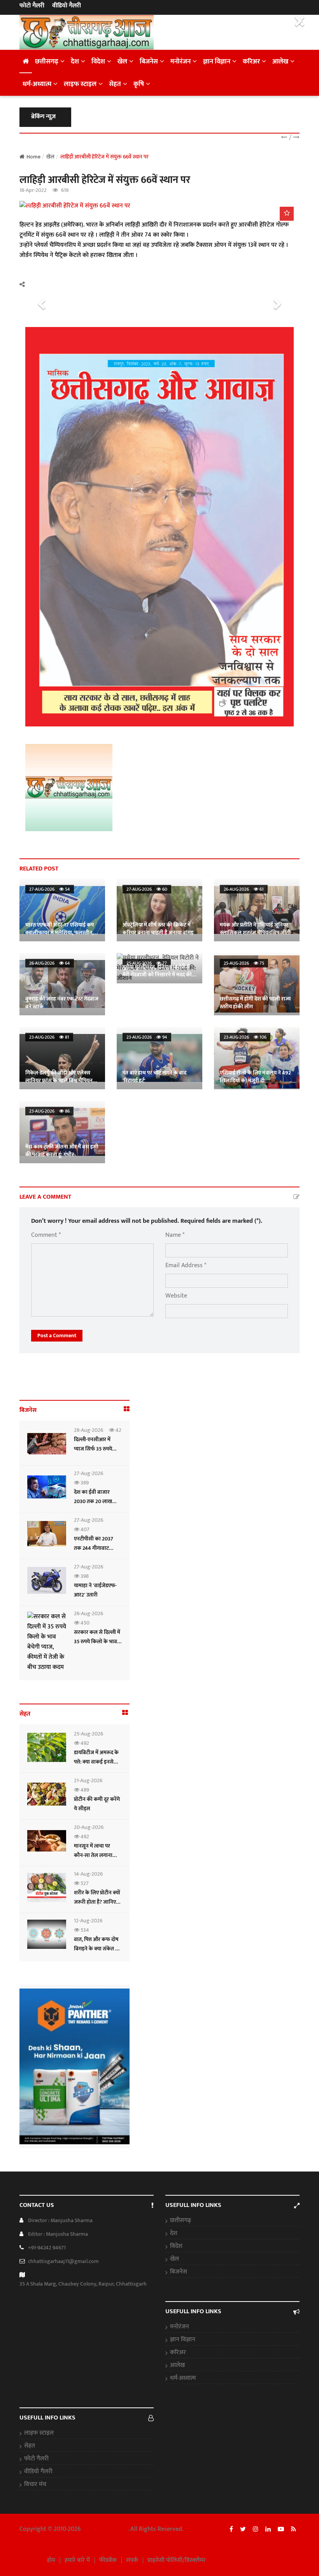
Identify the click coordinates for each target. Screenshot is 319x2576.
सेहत (115, 84)
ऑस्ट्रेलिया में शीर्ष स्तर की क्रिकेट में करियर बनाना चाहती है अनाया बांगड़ (158, 929)
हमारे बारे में (77, 2560)
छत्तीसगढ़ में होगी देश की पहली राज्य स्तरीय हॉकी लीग (255, 1003)
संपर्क (132, 2560)
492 (84, 1743)
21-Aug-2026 (88, 1780)
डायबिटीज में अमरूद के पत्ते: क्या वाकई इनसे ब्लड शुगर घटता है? (96, 1762)
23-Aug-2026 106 (245, 1037)
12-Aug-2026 (88, 1921)
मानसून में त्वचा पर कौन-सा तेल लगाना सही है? (93, 1855)
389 (84, 1483)
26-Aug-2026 (89, 1613)
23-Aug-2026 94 (147, 1037)
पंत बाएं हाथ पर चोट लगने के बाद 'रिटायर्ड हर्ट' (154, 1077)
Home (33, 157)
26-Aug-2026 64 (50, 963)
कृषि (139, 84)
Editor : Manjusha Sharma (58, 2234)
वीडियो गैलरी (67, 6)
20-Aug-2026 (89, 1827)
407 (84, 1529)
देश (75, 62)
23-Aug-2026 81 (49, 1037)
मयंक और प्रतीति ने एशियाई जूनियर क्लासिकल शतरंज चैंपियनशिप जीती (255, 929)
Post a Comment (57, 1335)
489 (84, 1790)
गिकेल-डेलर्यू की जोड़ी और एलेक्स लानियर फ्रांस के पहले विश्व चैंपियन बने (59, 1081)
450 (84, 1623)
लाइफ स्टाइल (80, 84)
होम (51, 2560)
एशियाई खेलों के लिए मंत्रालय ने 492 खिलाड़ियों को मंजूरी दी (255, 1077)
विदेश (98, 62)
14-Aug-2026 (88, 1874)
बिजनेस (149, 62)
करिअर (251, 62)
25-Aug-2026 (89, 1734)
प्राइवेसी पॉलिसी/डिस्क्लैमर (177, 2560)
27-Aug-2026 (89, 1473)
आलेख (280, 62)
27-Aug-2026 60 (147, 889)
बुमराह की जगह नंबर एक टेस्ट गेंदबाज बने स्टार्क (62, 1003)
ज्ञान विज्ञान (217, 62)
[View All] (127, 1409)
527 (84, 1883)
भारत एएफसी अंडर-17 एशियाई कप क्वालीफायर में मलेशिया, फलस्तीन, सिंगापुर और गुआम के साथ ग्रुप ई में (60, 933)
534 (84, 1930)
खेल (122, 62)
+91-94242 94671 (47, 2248)
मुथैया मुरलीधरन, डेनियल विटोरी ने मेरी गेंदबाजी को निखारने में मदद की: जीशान (158, 975)
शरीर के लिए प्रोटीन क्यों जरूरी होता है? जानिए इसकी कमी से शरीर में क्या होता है (97, 1907)
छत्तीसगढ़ (47, 62)
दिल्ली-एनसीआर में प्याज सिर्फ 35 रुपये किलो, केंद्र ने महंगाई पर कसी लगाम (97, 1453)
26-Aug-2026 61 (244, 889)
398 (84, 1576)
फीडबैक (108, 2560)
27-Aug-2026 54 (50, 889)
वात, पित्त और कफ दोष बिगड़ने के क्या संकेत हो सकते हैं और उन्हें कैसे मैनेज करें (97, 1953)
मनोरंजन (181, 62)
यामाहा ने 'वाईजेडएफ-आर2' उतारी (95, 1590)
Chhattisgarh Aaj (105, 2529)
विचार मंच (35, 2485)
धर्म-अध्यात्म (37, 84)
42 (118, 1430)
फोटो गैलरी (32, 6)
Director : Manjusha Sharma (60, 2220)
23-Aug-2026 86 (49, 1111)
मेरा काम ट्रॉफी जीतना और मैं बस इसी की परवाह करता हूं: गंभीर (62, 1151)
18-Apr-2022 (33, 190)
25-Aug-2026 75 (244, 963)
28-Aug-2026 (89, 1430)
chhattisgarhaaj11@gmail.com (63, 2261)
